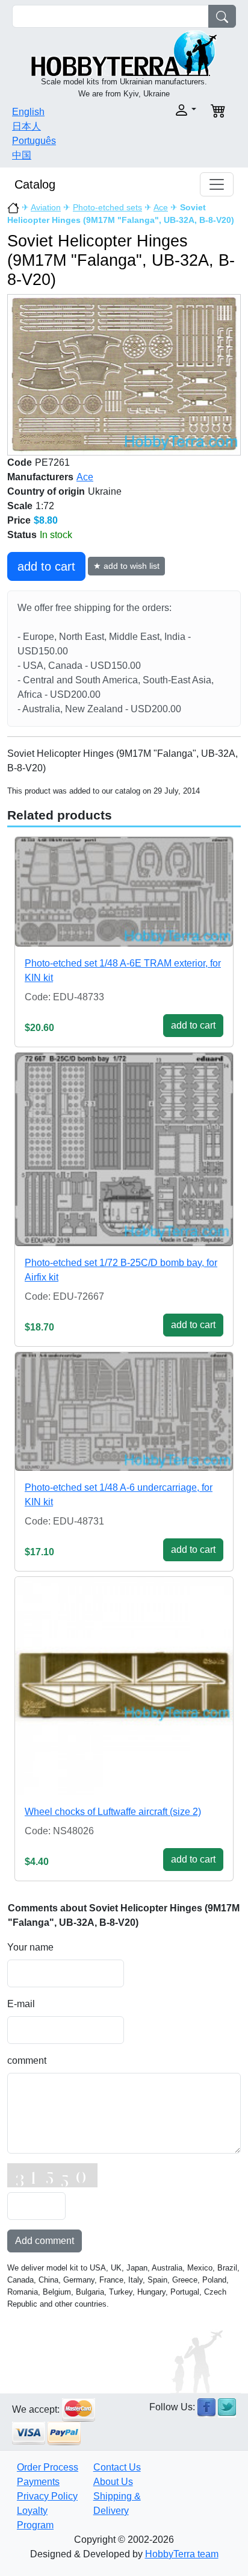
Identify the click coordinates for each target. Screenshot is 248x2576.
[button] (164, 110)
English (28, 112)
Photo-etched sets (107, 207)
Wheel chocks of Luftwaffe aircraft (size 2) (113, 1812)
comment (27, 2060)
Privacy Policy (47, 2496)
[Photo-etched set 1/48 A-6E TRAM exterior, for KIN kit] (124, 892)
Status (22, 535)
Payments (38, 2482)
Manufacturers (40, 477)
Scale (20, 506)
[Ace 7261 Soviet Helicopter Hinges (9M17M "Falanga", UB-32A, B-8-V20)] (124, 374)
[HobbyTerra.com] (124, 52)
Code (20, 462)
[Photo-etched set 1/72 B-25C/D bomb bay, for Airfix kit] (124, 1149)
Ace (161, 207)
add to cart (46, 566)
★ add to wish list (126, 566)
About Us (113, 2482)
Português (34, 141)
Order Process (48, 2467)
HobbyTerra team (182, 2554)
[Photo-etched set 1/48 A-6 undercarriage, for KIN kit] (124, 1412)
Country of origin (46, 491)
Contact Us (117, 2467)
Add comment (45, 2241)
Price (19, 520)
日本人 (26, 126)
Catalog (35, 184)
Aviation (46, 207)
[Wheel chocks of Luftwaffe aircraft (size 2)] (124, 1686)
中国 (22, 155)
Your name (30, 1947)
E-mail (21, 2004)
